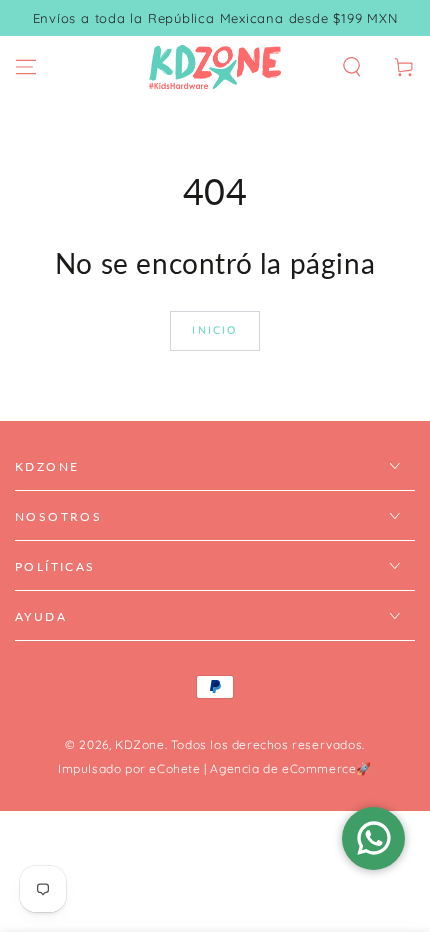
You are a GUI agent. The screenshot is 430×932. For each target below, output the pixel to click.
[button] (352, 67)
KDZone (140, 744)
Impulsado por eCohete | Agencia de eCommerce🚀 (215, 768)
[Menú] (26, 67)
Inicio (214, 330)
